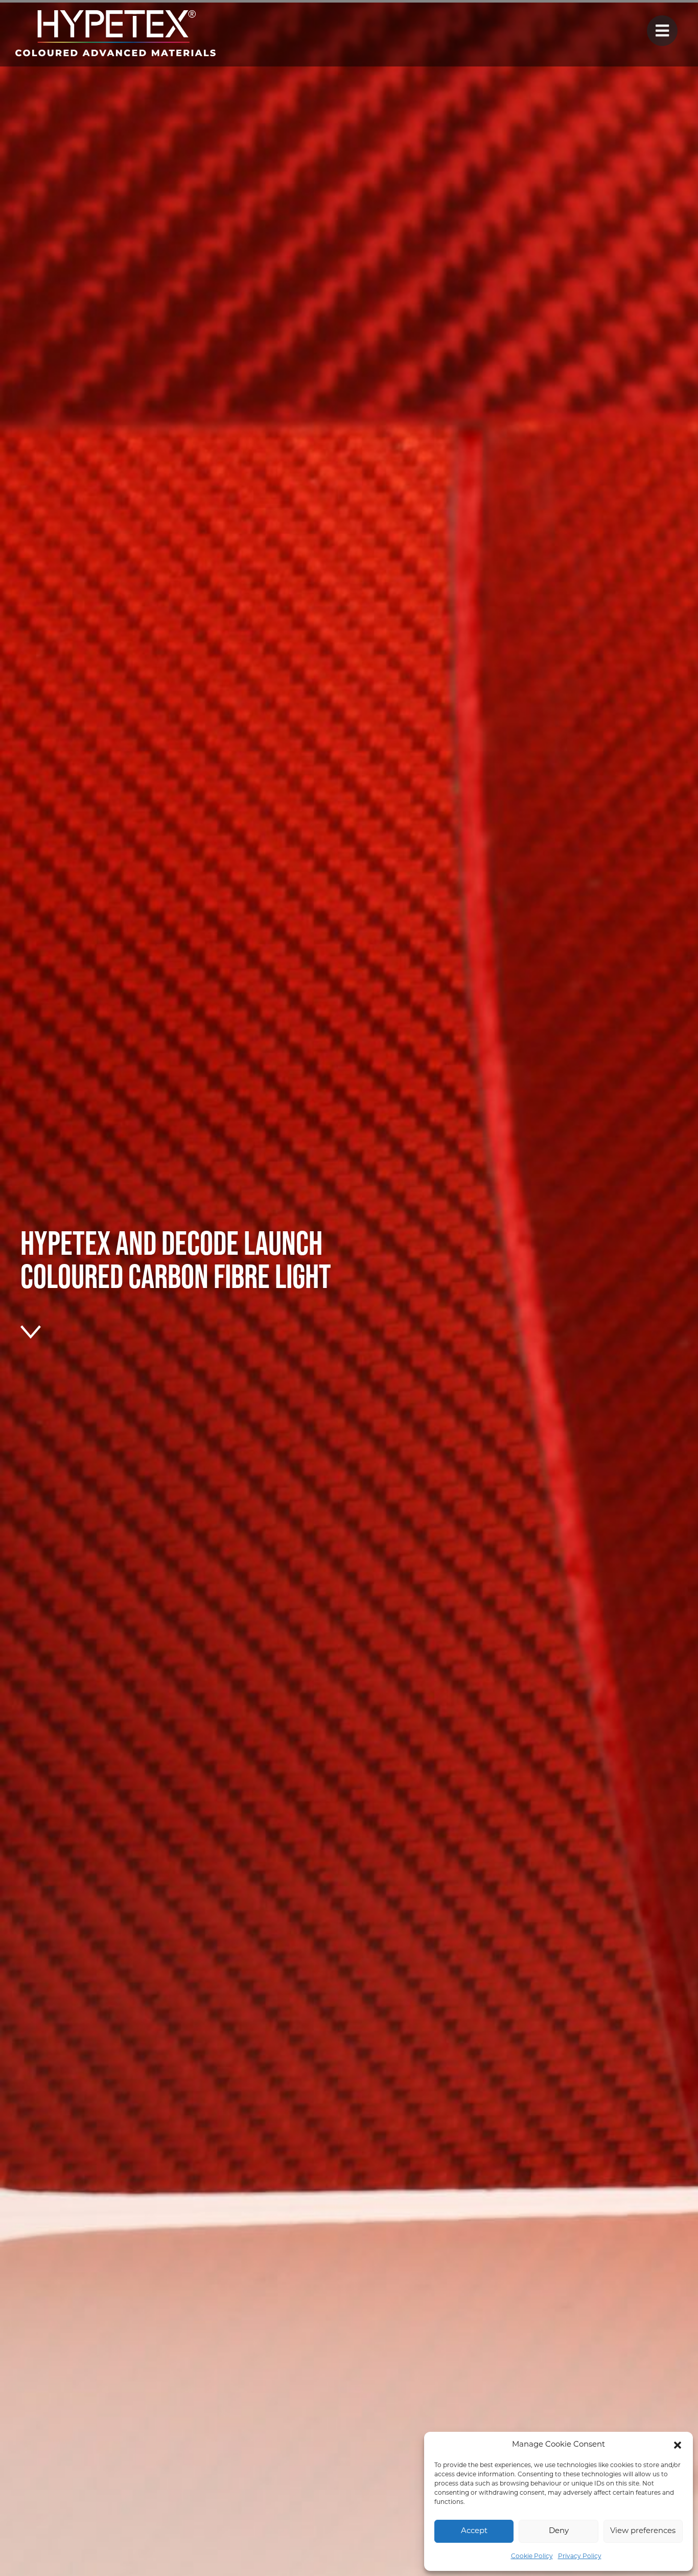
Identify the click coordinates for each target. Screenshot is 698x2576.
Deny (559, 2531)
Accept (474, 2531)
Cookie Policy (532, 2557)
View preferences (643, 2531)
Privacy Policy (580, 2557)
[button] (678, 2445)
